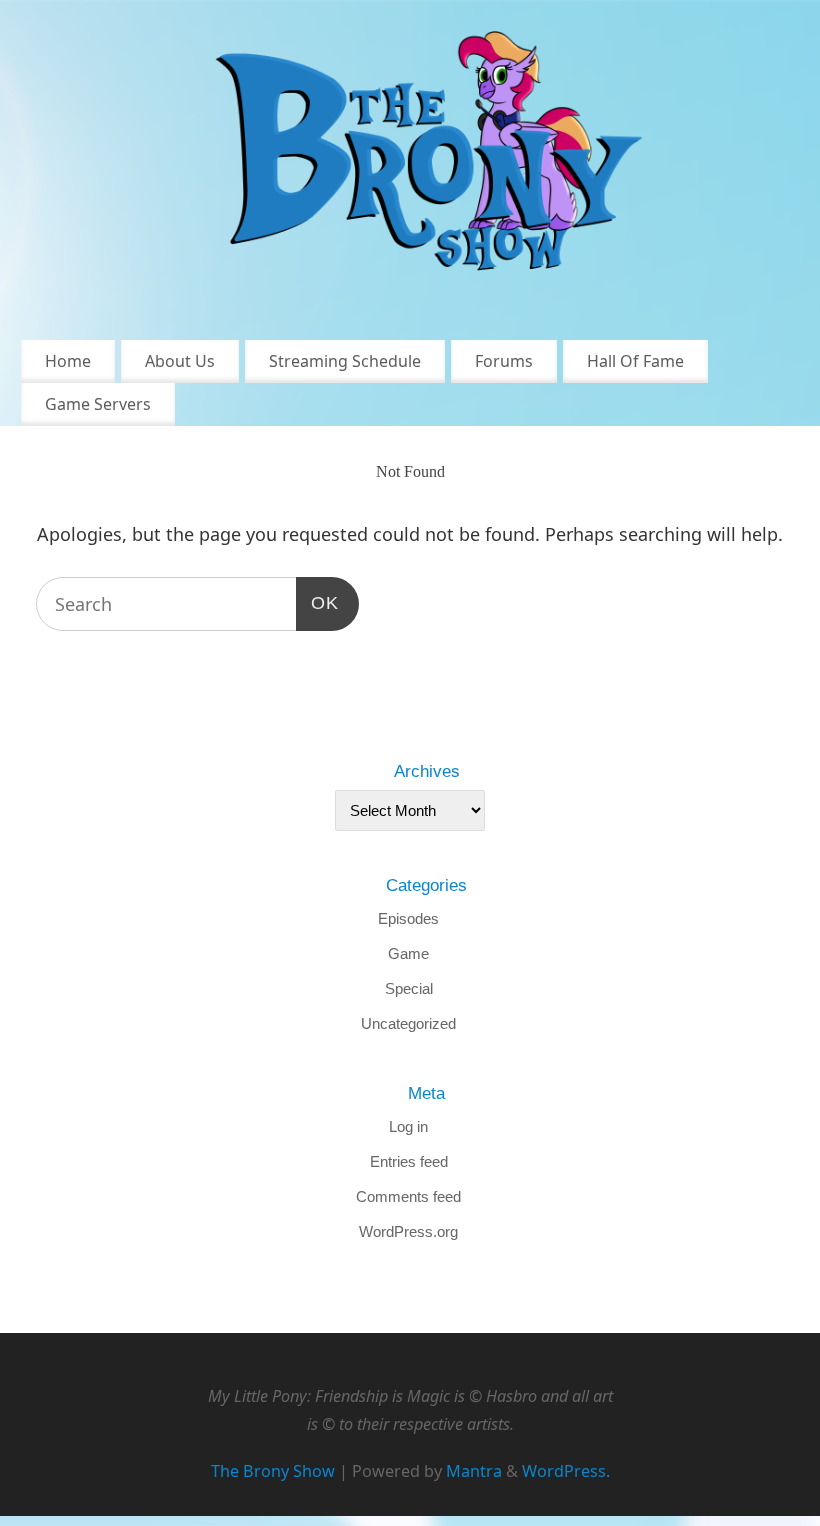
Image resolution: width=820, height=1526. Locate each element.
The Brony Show (273, 1471)
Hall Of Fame (635, 361)
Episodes (408, 918)
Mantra (474, 1471)
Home (68, 361)
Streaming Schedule (345, 361)
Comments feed (408, 1196)
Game (408, 953)
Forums (504, 361)
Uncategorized (408, 1023)
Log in (408, 1126)
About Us (180, 361)
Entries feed (409, 1161)
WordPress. (566, 1471)
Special (409, 988)
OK (317, 602)
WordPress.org (408, 1231)
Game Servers (98, 404)
